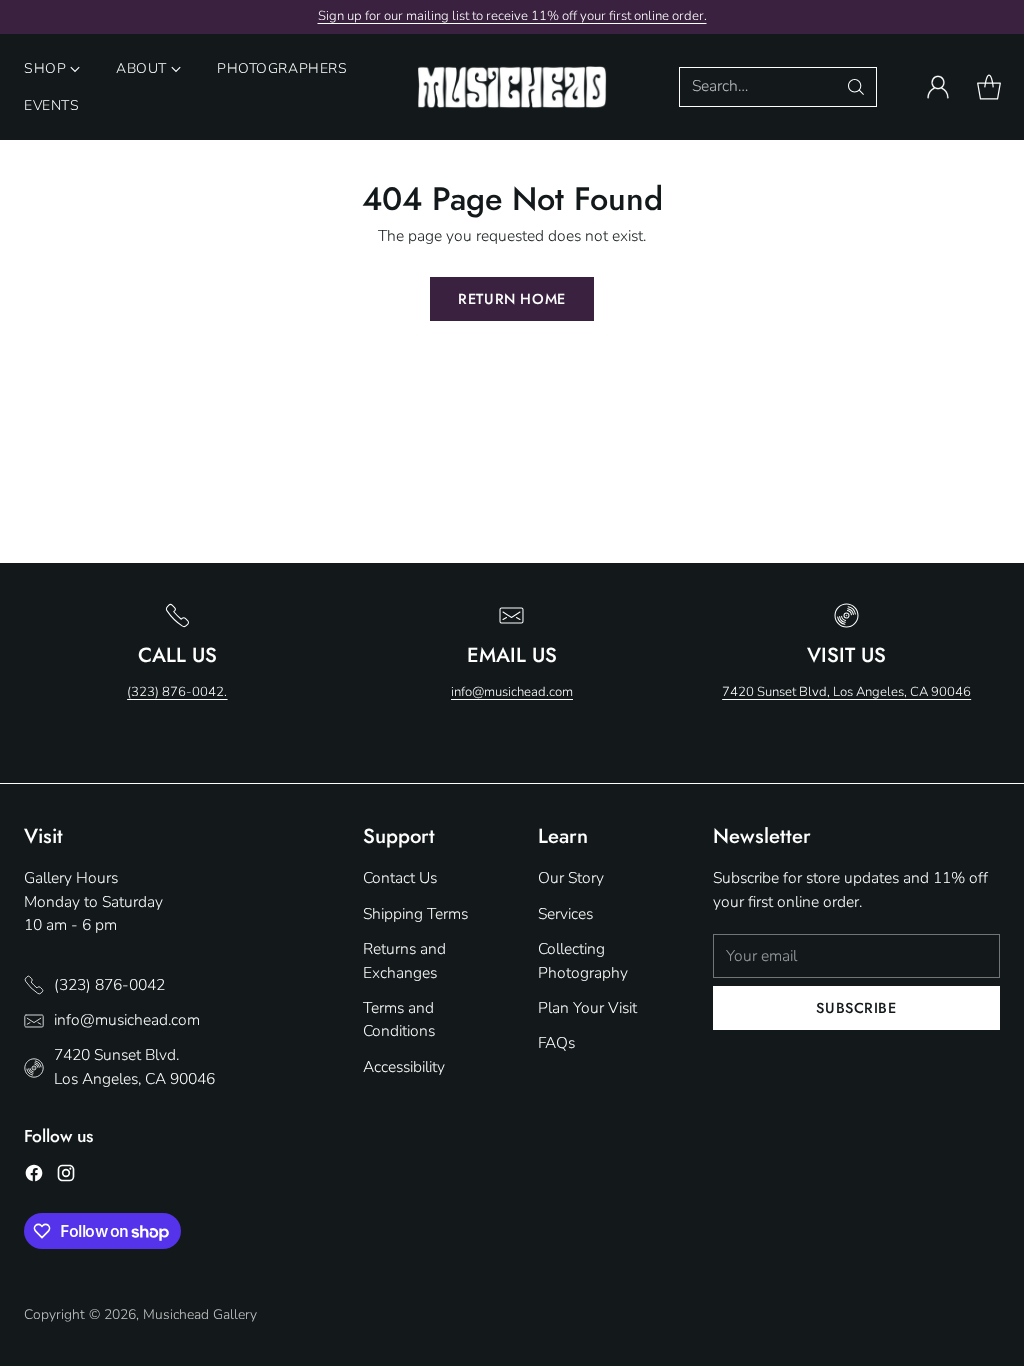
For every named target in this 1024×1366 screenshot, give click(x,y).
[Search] (856, 87)
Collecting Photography (583, 960)
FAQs (556, 1043)
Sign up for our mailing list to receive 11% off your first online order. (512, 16)
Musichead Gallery (200, 1314)
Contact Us (400, 878)
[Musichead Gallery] (512, 87)
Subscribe (856, 1007)
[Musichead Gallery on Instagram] (66, 1176)
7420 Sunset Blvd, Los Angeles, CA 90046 (846, 692)
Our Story (571, 878)
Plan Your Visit (587, 1008)
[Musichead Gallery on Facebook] (34, 1176)
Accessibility (404, 1067)
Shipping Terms (415, 914)
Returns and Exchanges (404, 960)
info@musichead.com (512, 692)
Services (565, 914)
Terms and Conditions (399, 1019)
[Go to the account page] (938, 87)
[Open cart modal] (989, 87)
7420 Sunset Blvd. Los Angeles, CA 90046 (134, 1066)
